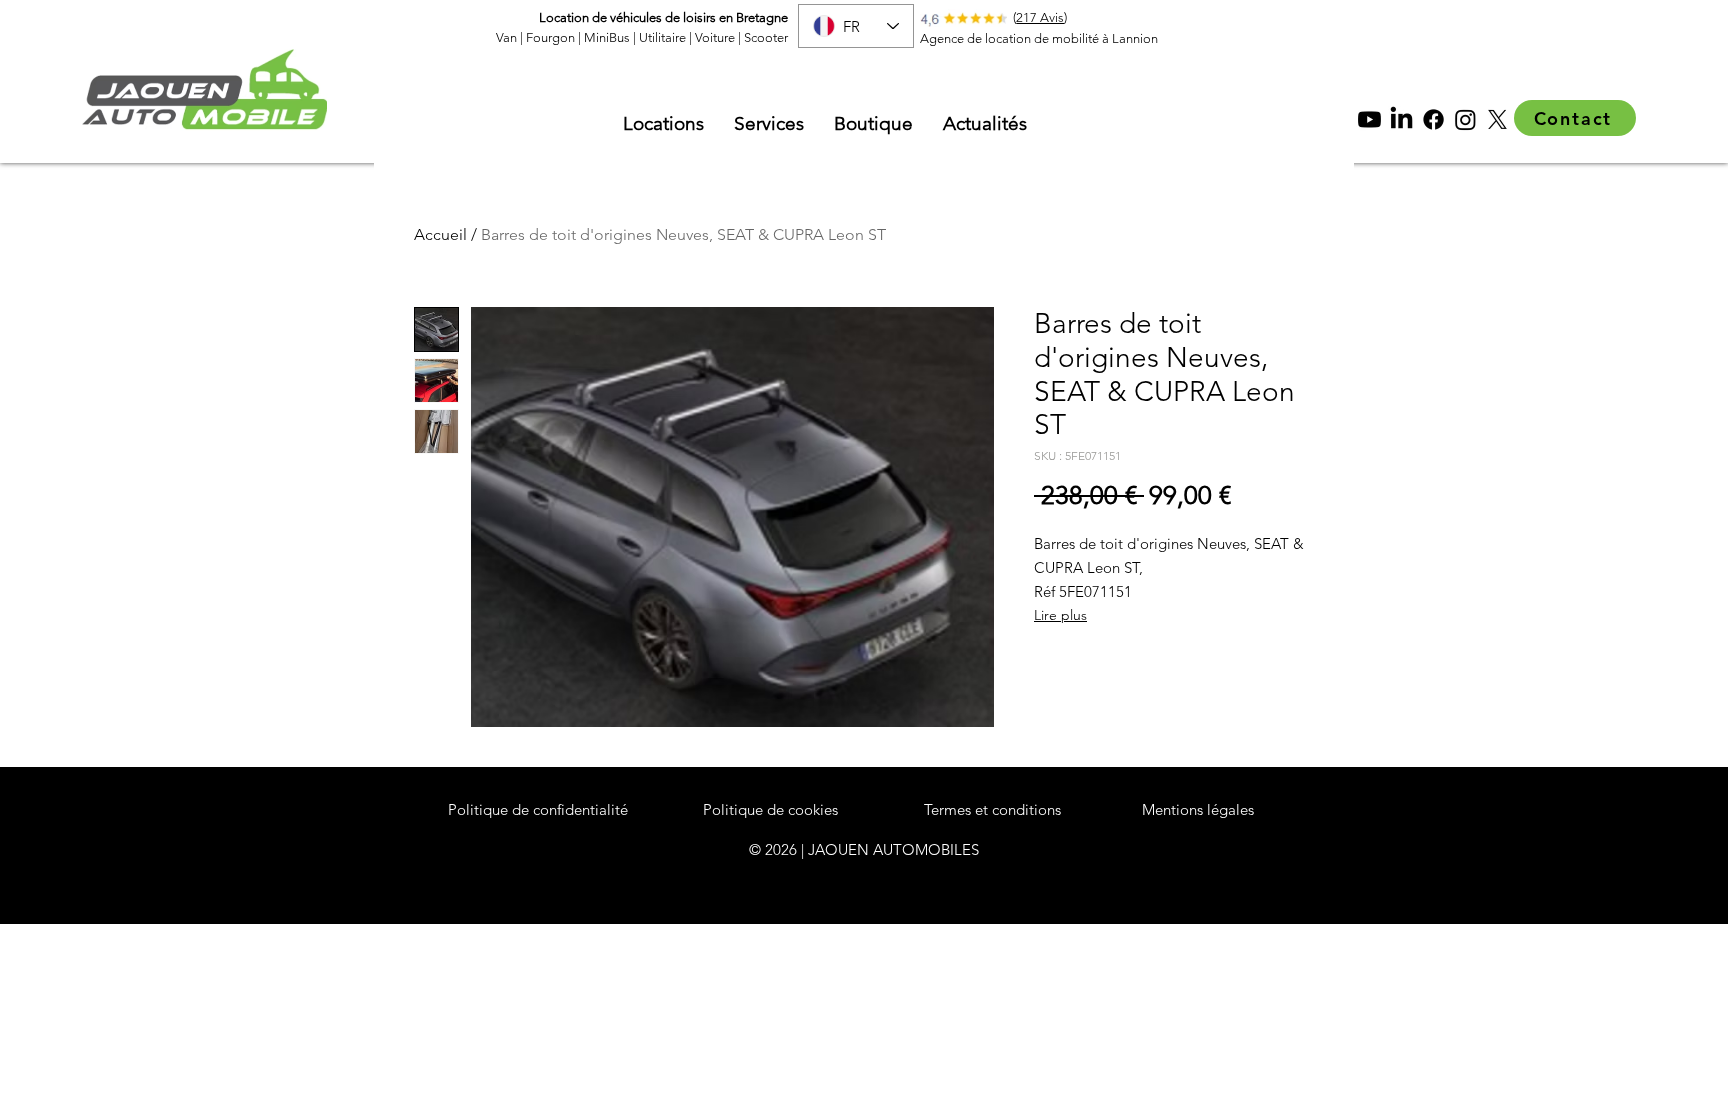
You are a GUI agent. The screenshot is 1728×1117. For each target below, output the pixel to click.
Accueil (440, 234)
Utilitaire (662, 37)
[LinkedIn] (1401, 119)
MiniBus (607, 37)
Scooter (766, 37)
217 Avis (1040, 17)
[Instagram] (1465, 119)
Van (506, 37)
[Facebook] (1433, 119)
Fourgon (550, 37)
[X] (1497, 119)
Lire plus (1060, 615)
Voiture (716, 37)
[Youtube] (1369, 119)
